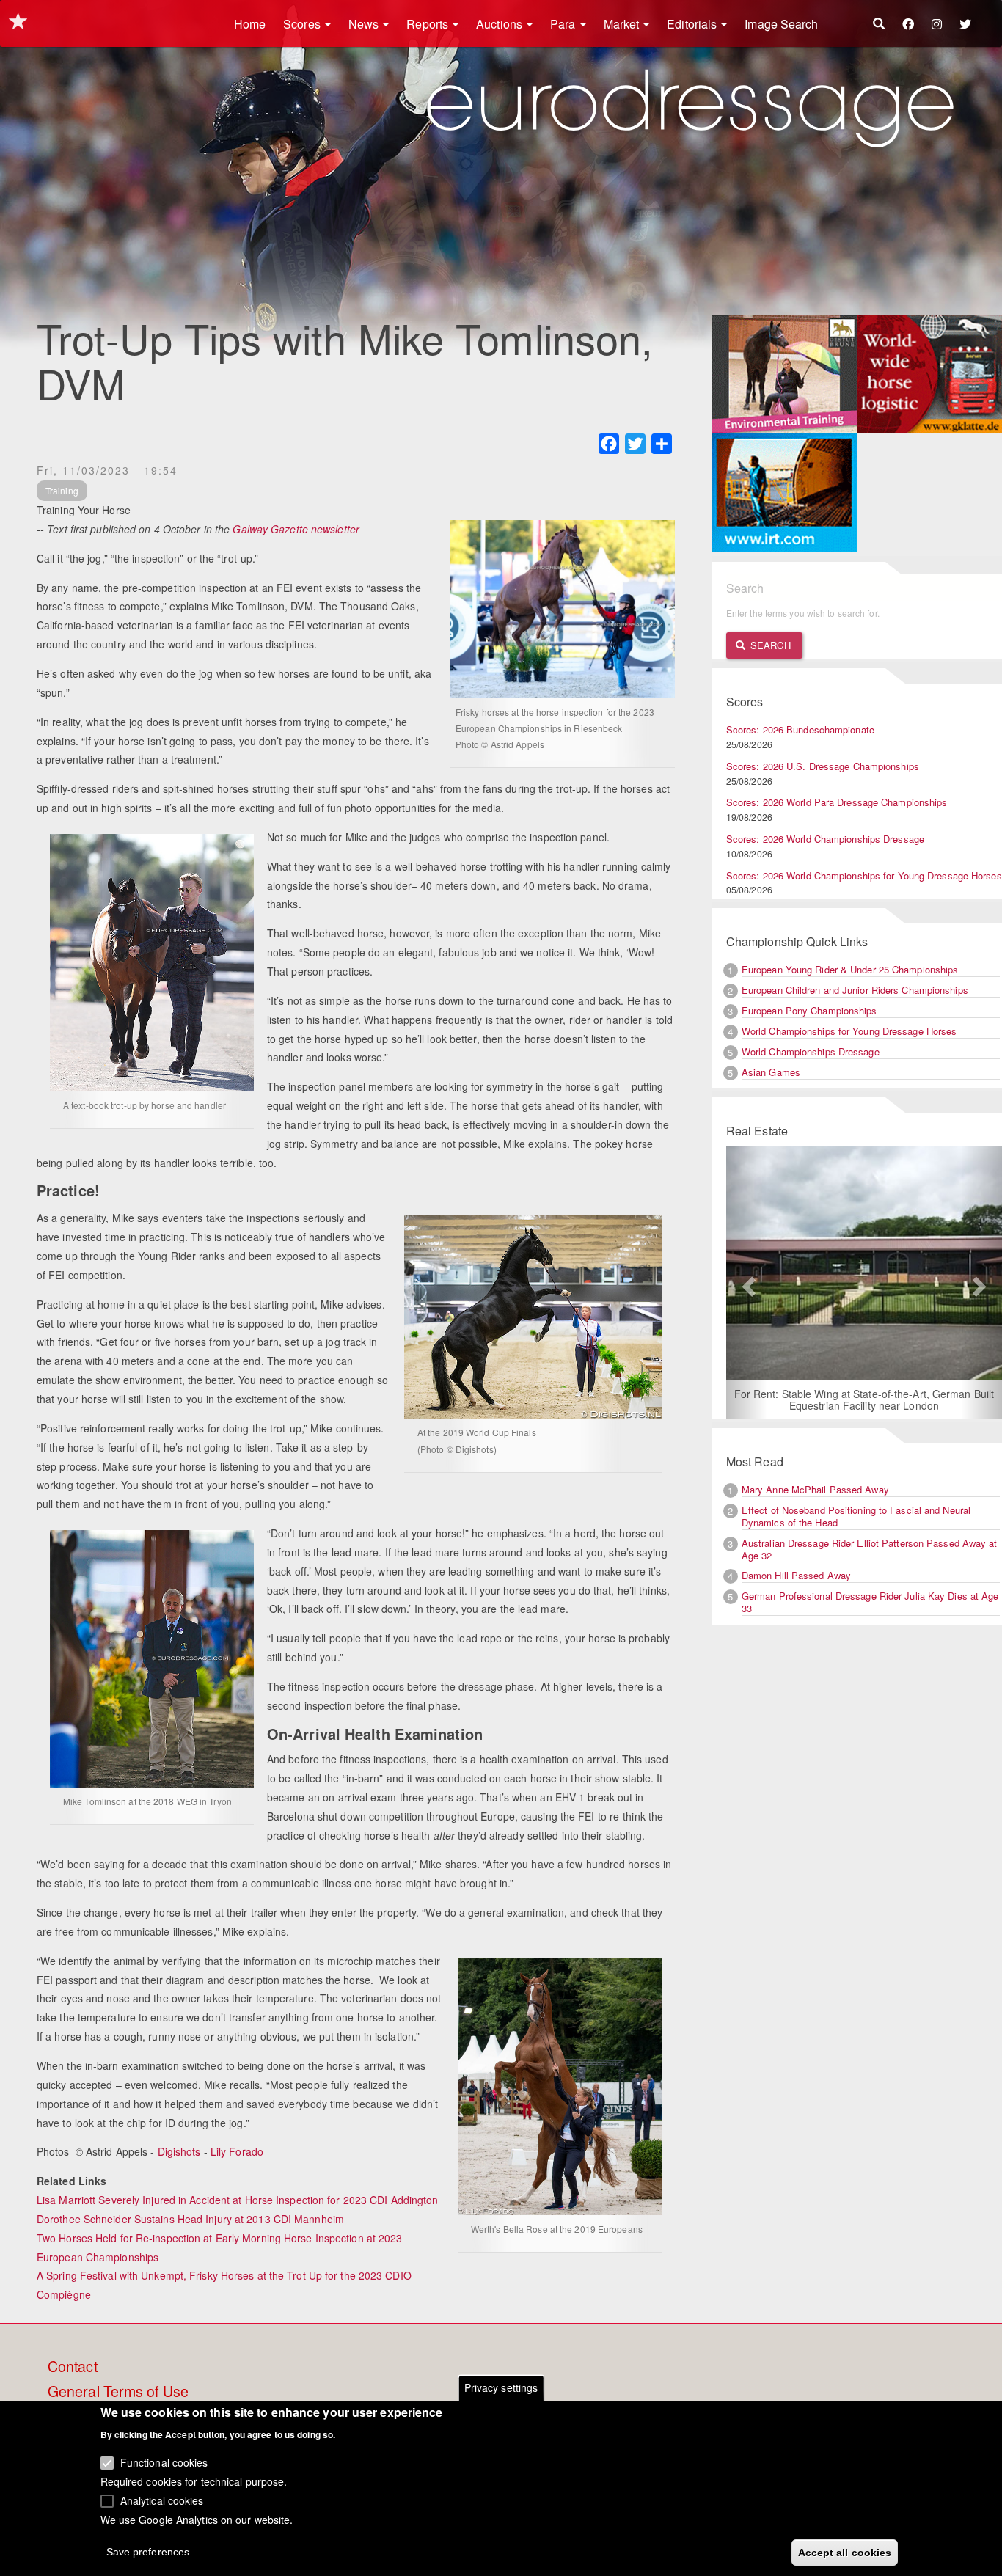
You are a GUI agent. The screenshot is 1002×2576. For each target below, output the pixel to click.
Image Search (781, 24)
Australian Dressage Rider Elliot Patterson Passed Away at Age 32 (870, 1549)
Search (769, 645)
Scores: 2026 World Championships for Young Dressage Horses (864, 875)
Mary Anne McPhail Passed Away (815, 1489)
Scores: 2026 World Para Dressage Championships (837, 802)
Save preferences (148, 2551)
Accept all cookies (845, 2552)
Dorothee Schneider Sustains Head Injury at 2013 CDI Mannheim (190, 2219)
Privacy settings (501, 2387)
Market (623, 24)
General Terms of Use (118, 2392)
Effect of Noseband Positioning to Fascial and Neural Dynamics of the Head (856, 1516)
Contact (73, 2367)
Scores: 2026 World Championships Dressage (825, 839)
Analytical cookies (162, 2500)
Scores (303, 24)
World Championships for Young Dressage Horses (849, 1031)
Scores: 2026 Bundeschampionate (800, 729)
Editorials (693, 24)
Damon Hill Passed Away (796, 1575)
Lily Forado (237, 2151)
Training (62, 490)
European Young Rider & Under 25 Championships (850, 969)
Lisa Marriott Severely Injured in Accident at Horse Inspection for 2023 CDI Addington (238, 2200)
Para (564, 24)
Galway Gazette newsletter (296, 529)
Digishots (179, 2151)
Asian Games (771, 1072)
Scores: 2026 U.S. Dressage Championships (823, 766)
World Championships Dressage (811, 1051)
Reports (429, 24)
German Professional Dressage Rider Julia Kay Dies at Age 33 (870, 1602)
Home (250, 24)
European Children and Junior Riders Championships (855, 990)
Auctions (501, 24)
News (365, 24)
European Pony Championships (809, 1010)
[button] (747, 1282)
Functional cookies (164, 2462)
